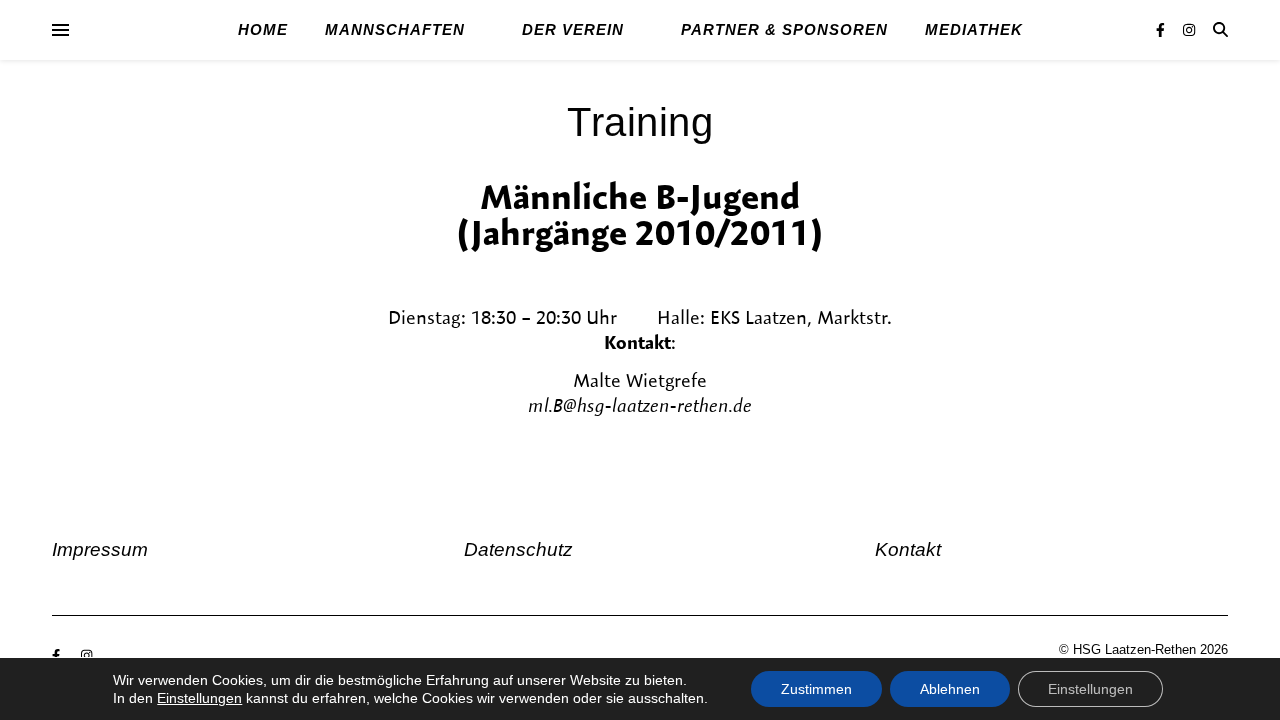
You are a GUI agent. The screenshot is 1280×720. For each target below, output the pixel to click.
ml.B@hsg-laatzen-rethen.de (640, 405)
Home (263, 29)
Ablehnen (950, 689)
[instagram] (1189, 30)
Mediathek (974, 29)
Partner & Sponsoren (784, 29)
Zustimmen (816, 689)
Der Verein (573, 29)
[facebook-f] (1162, 30)
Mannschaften (395, 29)
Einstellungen (199, 698)
